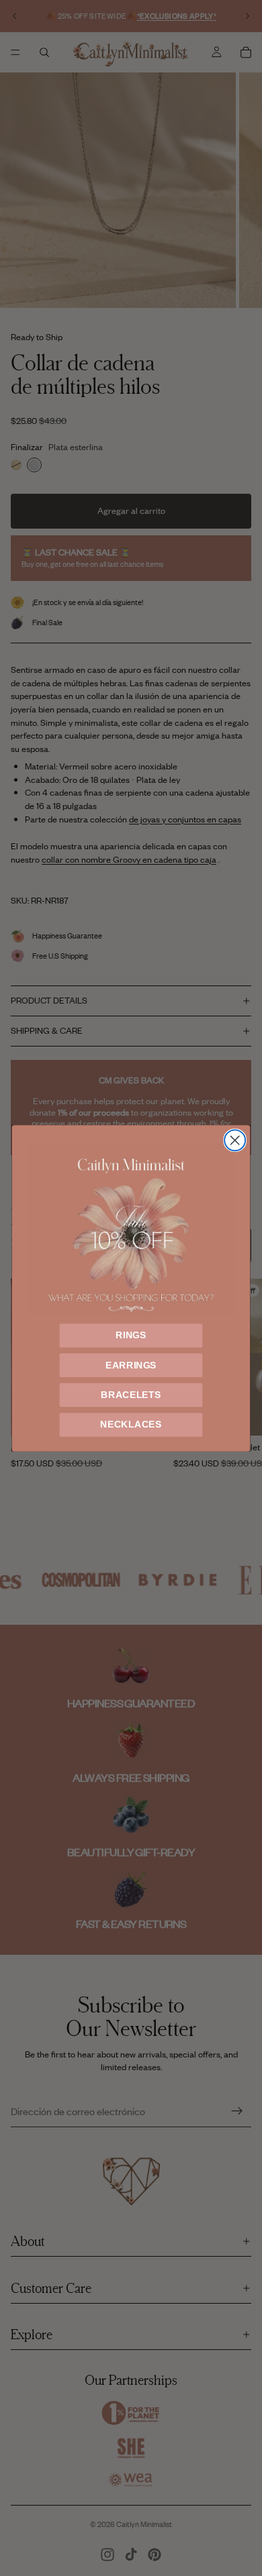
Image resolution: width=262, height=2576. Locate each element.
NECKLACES (131, 1424)
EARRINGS (131, 1365)
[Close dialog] (235, 1140)
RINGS (131, 1335)
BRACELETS (131, 1394)
